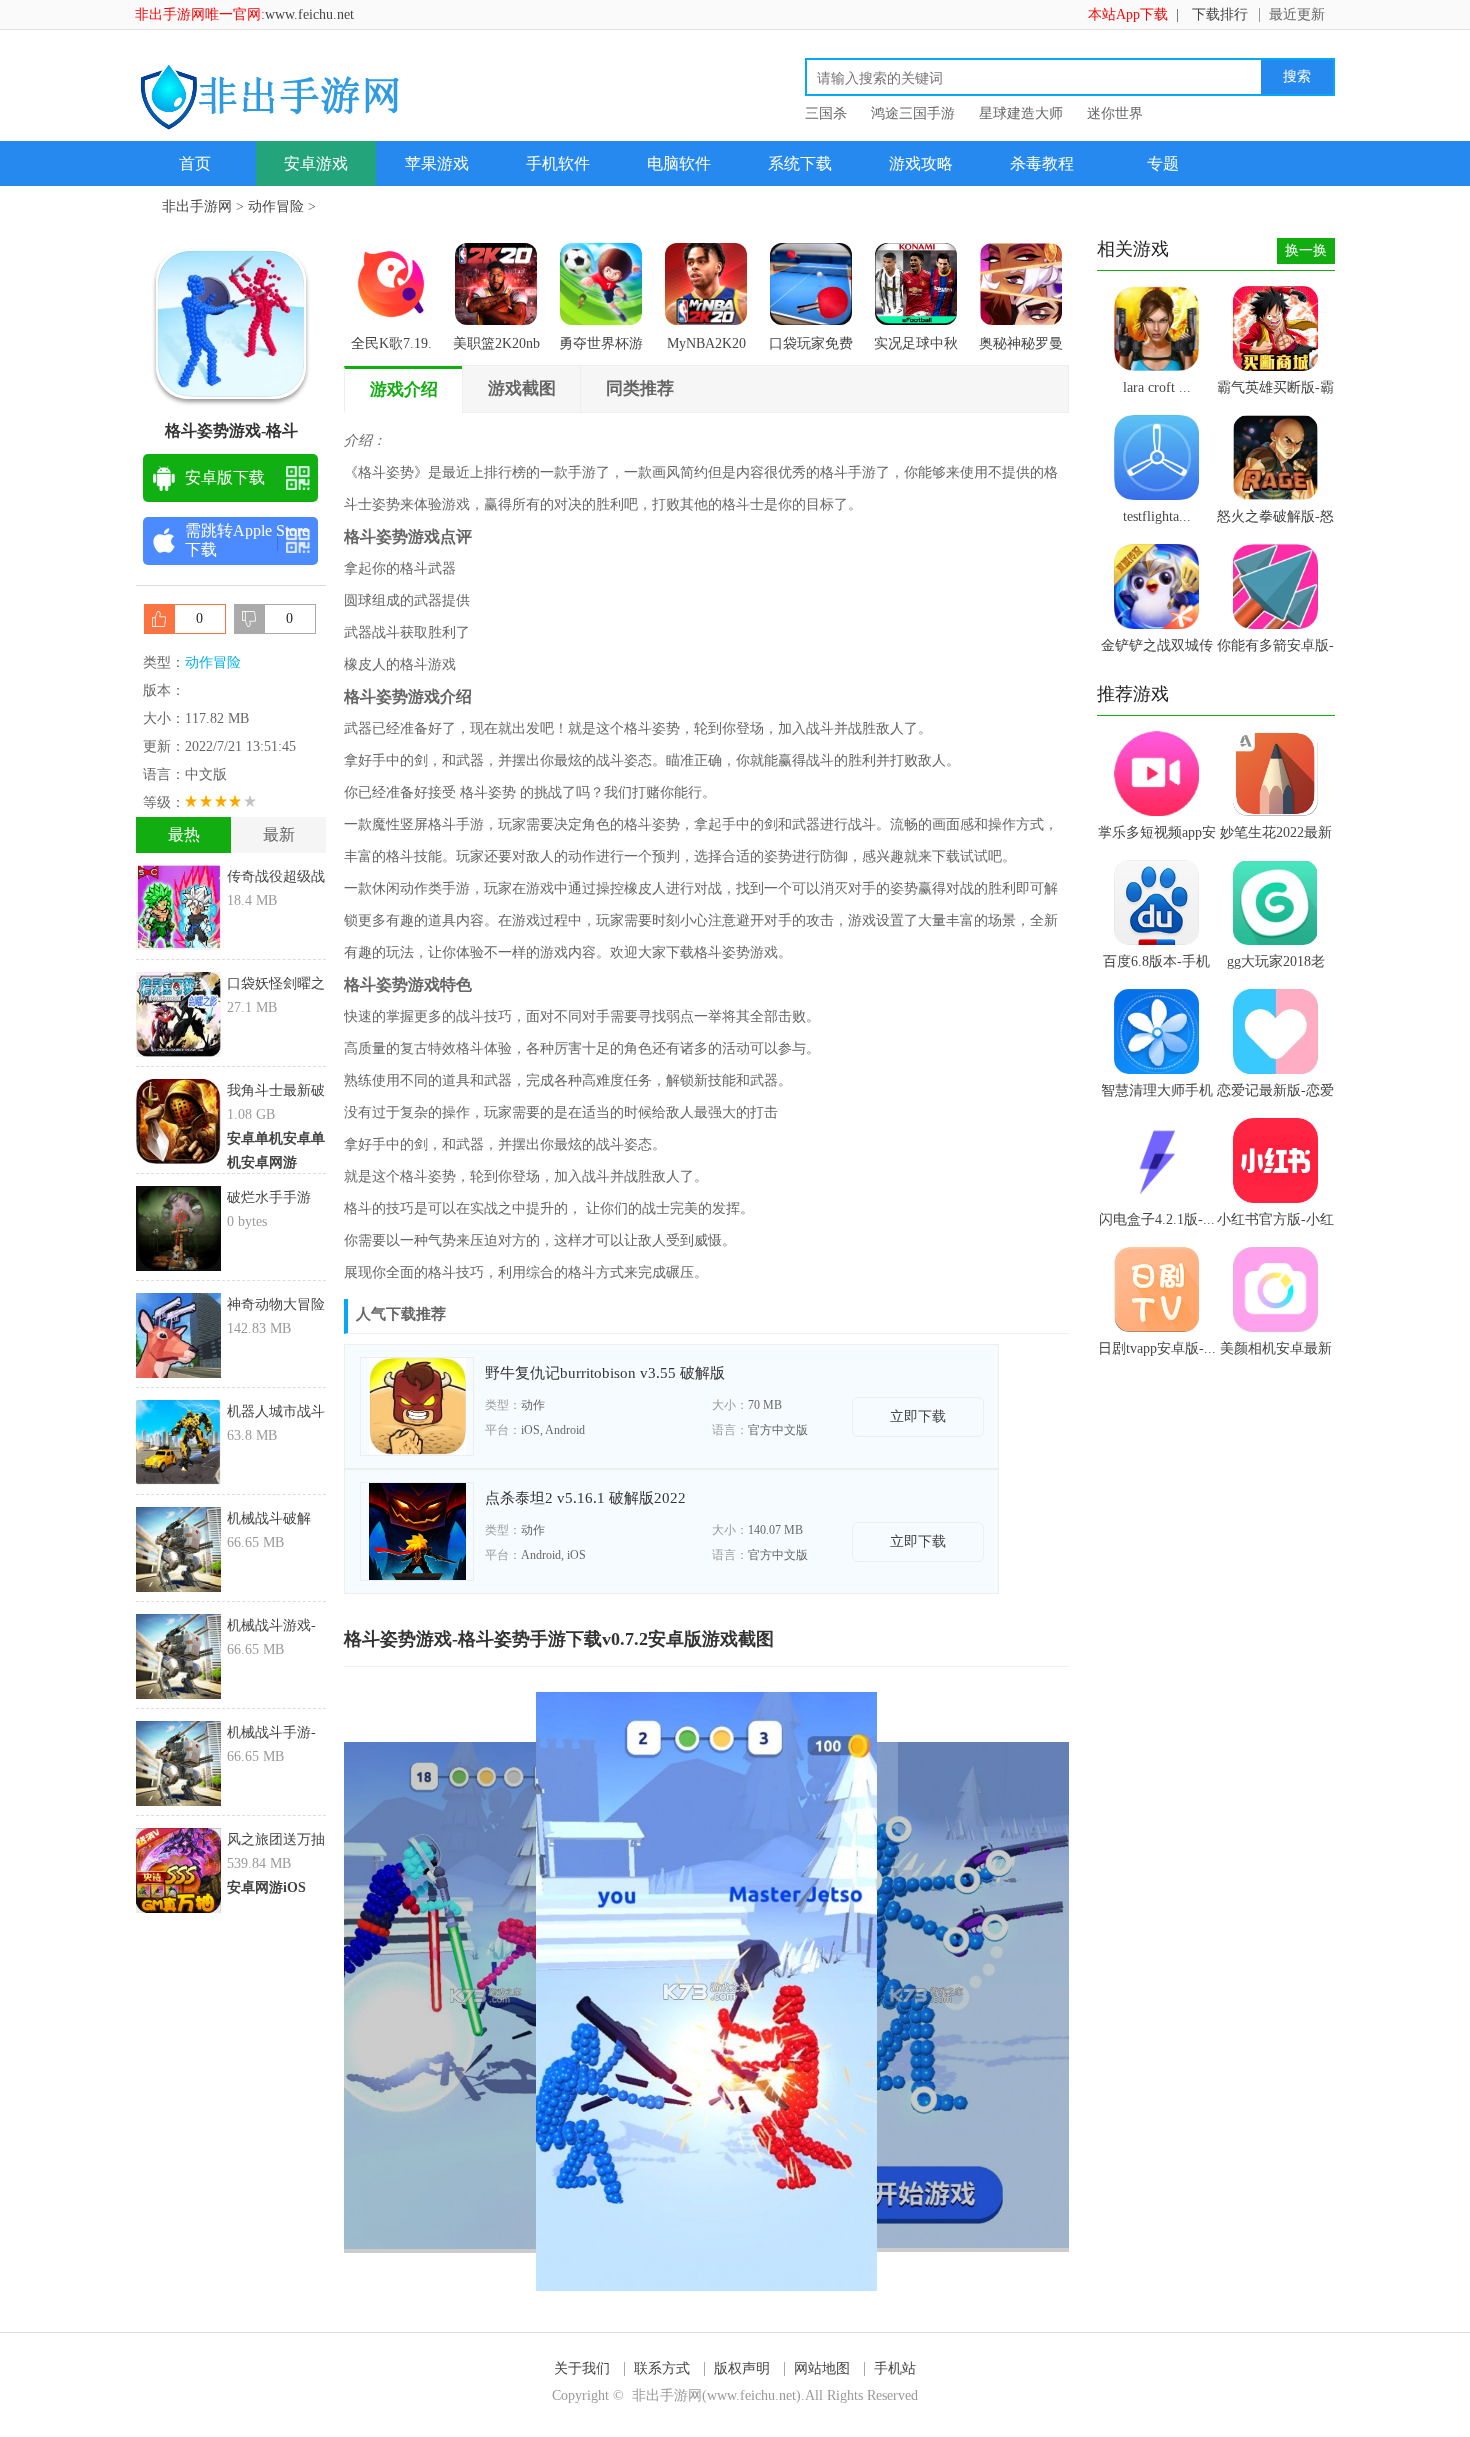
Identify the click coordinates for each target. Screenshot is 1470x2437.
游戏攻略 (921, 163)
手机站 (895, 2368)
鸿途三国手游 (913, 113)
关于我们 (582, 2368)
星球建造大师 (1021, 113)
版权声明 (742, 2368)
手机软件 (558, 163)
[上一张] (525, 1992)
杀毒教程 (1042, 163)
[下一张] (888, 1992)
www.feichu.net (309, 14)
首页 (195, 163)
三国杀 (826, 113)
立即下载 (918, 1416)
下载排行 (1220, 14)
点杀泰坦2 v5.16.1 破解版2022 (585, 1498)
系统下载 (800, 163)
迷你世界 (1115, 113)
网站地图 (822, 2368)
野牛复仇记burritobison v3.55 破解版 (605, 1373)
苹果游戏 (437, 163)
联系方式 (662, 2368)
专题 (1163, 163)
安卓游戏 (316, 163)
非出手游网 (197, 206)
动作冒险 (276, 206)
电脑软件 (679, 163)
